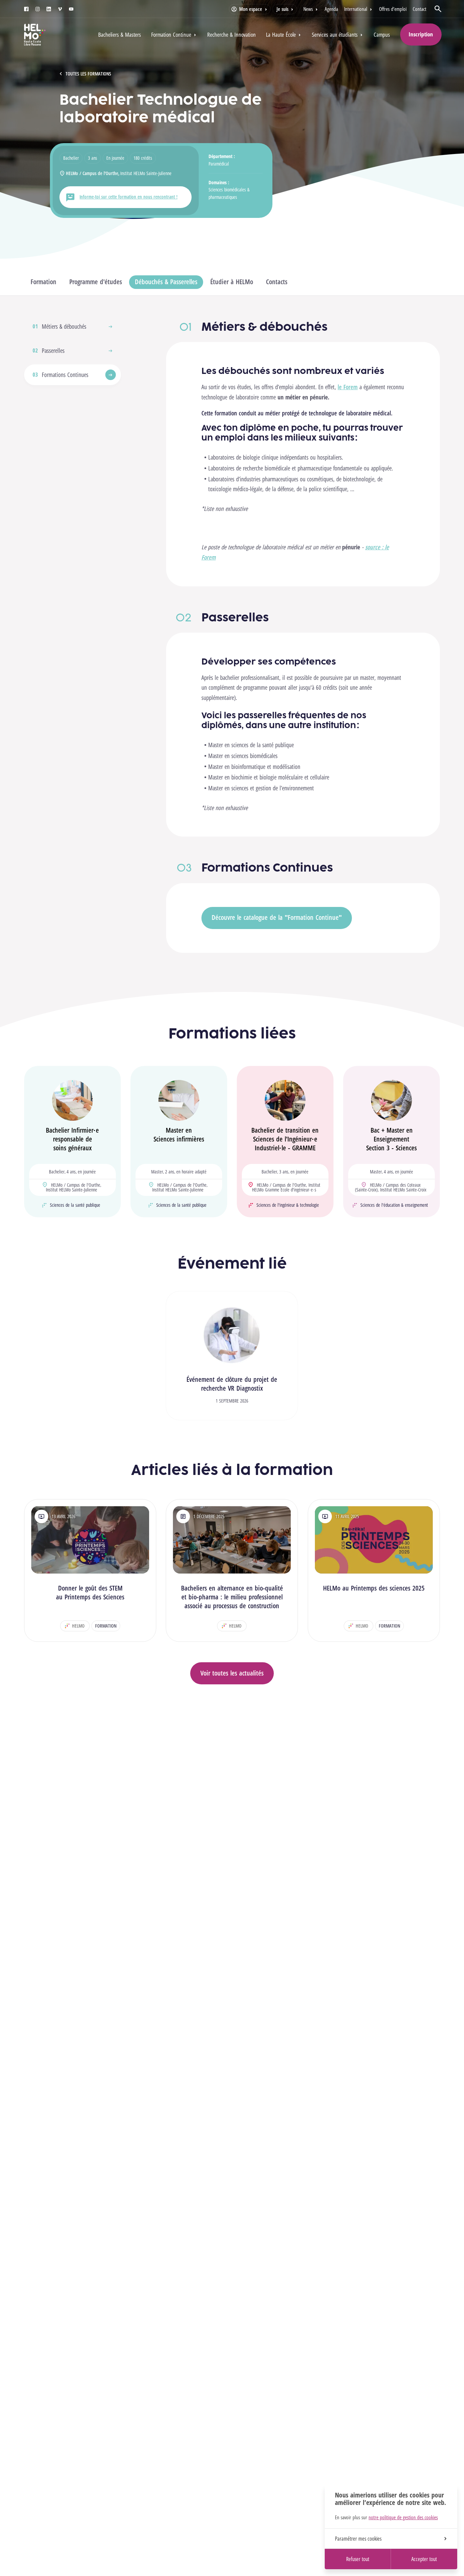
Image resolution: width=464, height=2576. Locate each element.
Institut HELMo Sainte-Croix (403, 1190)
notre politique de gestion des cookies (403, 2517)
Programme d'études (96, 282)
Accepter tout (424, 2559)
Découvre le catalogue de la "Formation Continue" (277, 917)
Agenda (331, 9)
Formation (43, 282)
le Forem (348, 387)
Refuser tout (358, 2559)
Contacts (277, 282)
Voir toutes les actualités (232, 1673)
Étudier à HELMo (232, 282)
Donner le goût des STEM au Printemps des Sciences (90, 1592)
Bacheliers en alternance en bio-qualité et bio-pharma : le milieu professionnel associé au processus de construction (232, 1597)
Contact (420, 9)
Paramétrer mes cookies (358, 2539)
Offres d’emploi (393, 9)
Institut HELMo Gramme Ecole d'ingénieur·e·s (286, 1187)
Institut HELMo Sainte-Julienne (146, 173)
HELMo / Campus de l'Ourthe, (93, 173)
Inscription (421, 34)
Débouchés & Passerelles (166, 282)
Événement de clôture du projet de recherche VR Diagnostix (232, 1384)
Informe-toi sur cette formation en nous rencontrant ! (128, 197)
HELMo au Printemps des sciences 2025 (374, 1588)
